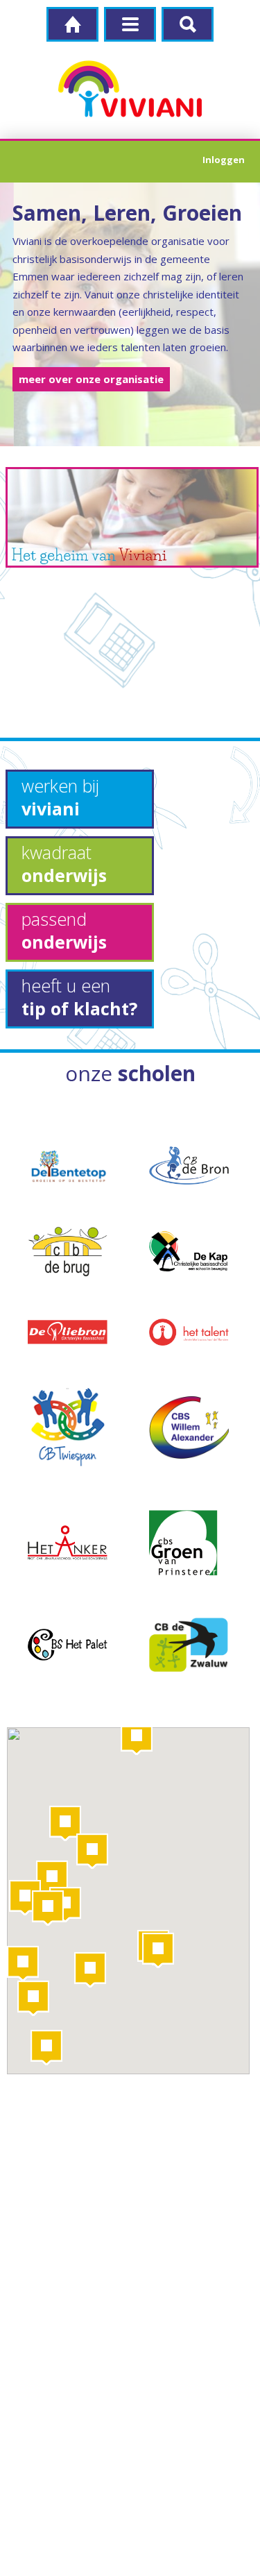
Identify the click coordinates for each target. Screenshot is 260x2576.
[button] (137, 1737)
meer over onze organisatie (91, 379)
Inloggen (224, 160)
